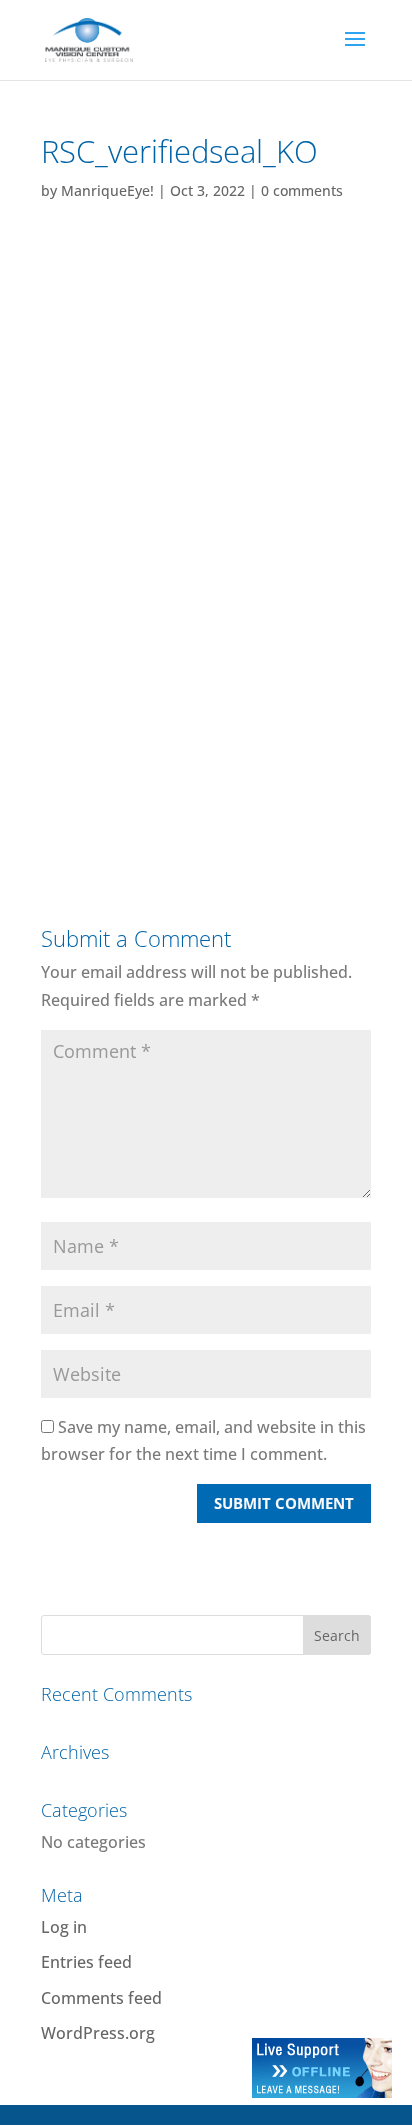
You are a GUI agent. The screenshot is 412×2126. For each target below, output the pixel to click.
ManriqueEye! (107, 190)
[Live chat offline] (322, 2092)
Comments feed (101, 1998)
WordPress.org (98, 2033)
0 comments (302, 190)
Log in (64, 1927)
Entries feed (86, 1962)
